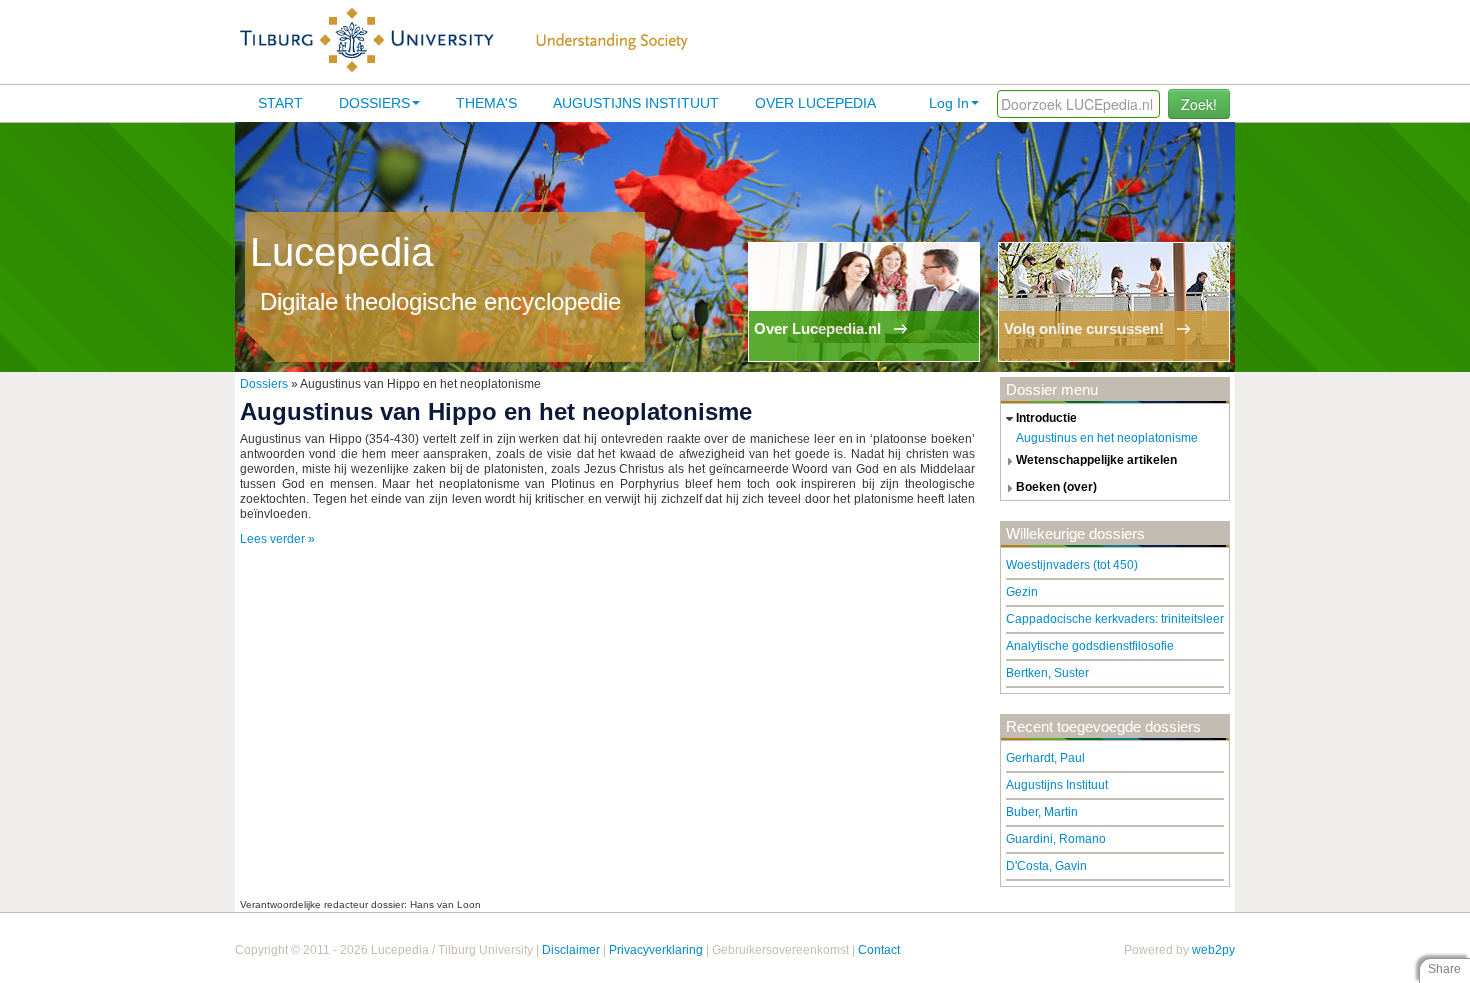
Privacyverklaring (656, 950)
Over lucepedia (815, 103)
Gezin (1022, 592)
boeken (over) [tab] (1056, 487)
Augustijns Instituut (636, 103)
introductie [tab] (1046, 418)
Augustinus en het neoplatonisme (1107, 438)
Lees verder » (277, 539)
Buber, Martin (1042, 812)
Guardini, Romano (1056, 839)
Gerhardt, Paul (1045, 758)
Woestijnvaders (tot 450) (1072, 565)
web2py (1213, 950)
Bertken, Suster (1047, 673)
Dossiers (374, 103)
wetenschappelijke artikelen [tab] (1096, 460)
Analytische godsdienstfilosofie (1090, 646)
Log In (949, 103)
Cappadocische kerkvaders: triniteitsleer (1115, 619)
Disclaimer (571, 950)
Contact (879, 950)
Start (280, 103)
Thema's (486, 103)
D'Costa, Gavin (1046, 866)
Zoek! (1199, 104)
